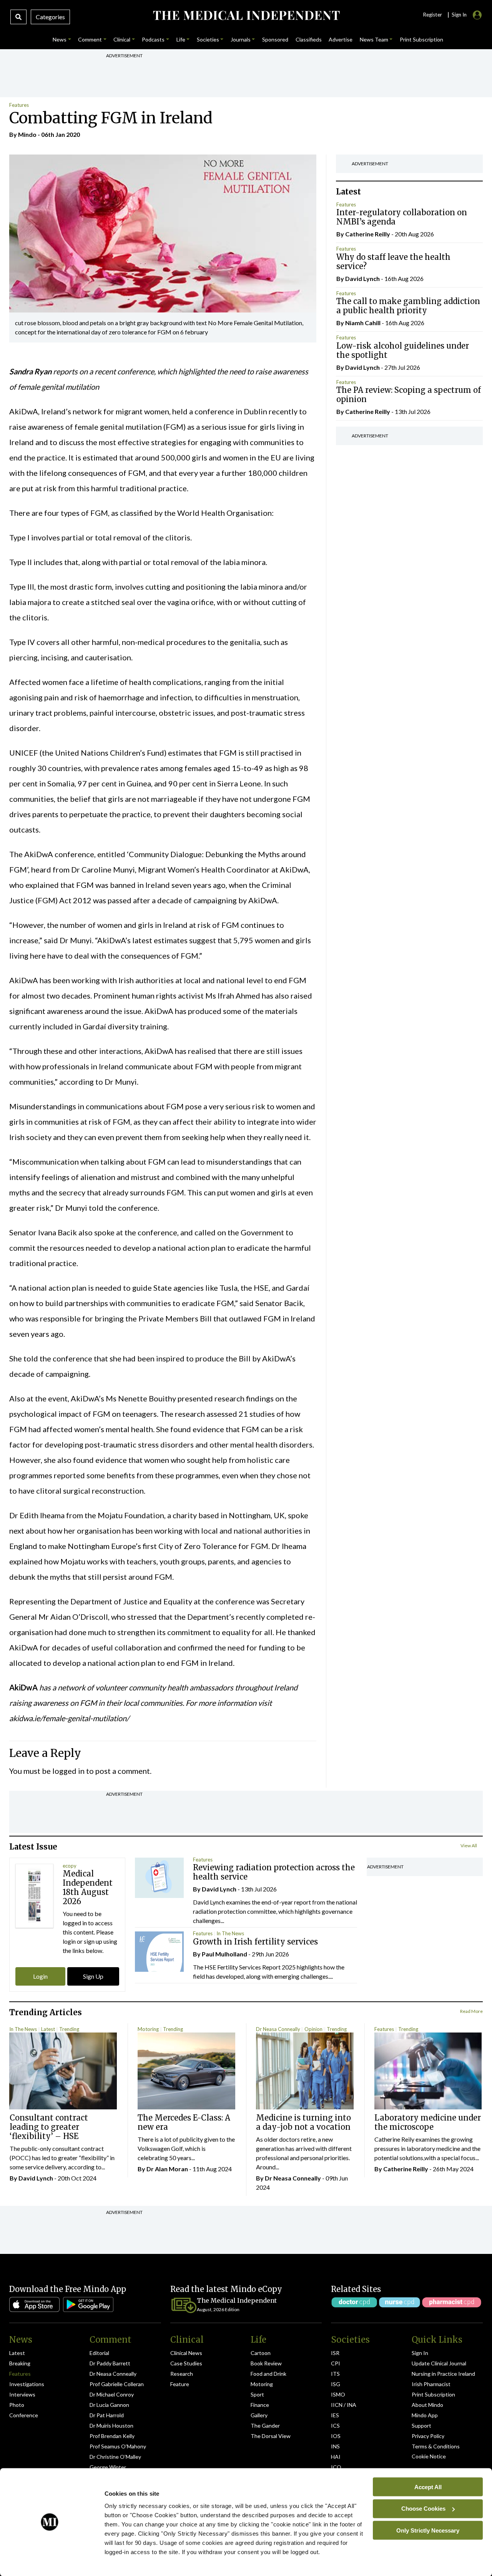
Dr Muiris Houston (111, 2426)
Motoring (148, 2029)
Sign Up (93, 1976)
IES (335, 2415)
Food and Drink (268, 2374)
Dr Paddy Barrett (110, 2363)
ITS (335, 2374)
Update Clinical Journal (439, 2363)
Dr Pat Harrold (107, 2415)
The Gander (265, 2426)
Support (421, 2426)
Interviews (22, 2394)
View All (469, 1846)
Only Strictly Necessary (428, 2530)
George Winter (108, 2467)
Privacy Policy (428, 2436)
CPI (336, 2363)
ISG (336, 2384)
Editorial (99, 2353)
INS (335, 2446)
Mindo (27, 134)
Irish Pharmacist (431, 2384)
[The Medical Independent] (246, 15)
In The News (230, 1933)
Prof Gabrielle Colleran (117, 2384)
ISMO (338, 2394)
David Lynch (362, 278)
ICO (336, 2467)
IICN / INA (344, 2405)
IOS (336, 2436)
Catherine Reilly (368, 234)
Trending (69, 2029)
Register (432, 15)
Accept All (428, 2487)
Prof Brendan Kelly (112, 2436)
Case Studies (186, 2363)
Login (40, 1976)
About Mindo (427, 2405)
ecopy (70, 1866)
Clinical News (186, 2353)
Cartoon (261, 2353)
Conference (24, 2415)
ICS (335, 2426)
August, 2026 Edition (218, 2309)
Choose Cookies (423, 2509)
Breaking (20, 2363)
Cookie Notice (429, 2456)
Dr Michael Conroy (112, 2394)
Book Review (266, 2363)
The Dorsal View (271, 2436)
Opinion (313, 2029)
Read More (471, 2011)
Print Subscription (433, 2394)
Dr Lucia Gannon (109, 2405)
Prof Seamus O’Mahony (118, 2446)
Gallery (259, 2415)
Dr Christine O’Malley (115, 2457)
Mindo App (425, 2415)
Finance (260, 2405)
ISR (335, 2353)
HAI (336, 2457)
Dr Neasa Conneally (278, 2029)
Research (182, 2374)
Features (19, 105)
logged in (68, 1771)
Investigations (27, 2384)
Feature (180, 2384)
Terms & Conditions (436, 2446)
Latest (48, 2029)
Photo (17, 2405)
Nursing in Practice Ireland (443, 2374)
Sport (257, 2394)
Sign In (420, 2353)
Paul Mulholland (224, 1954)
